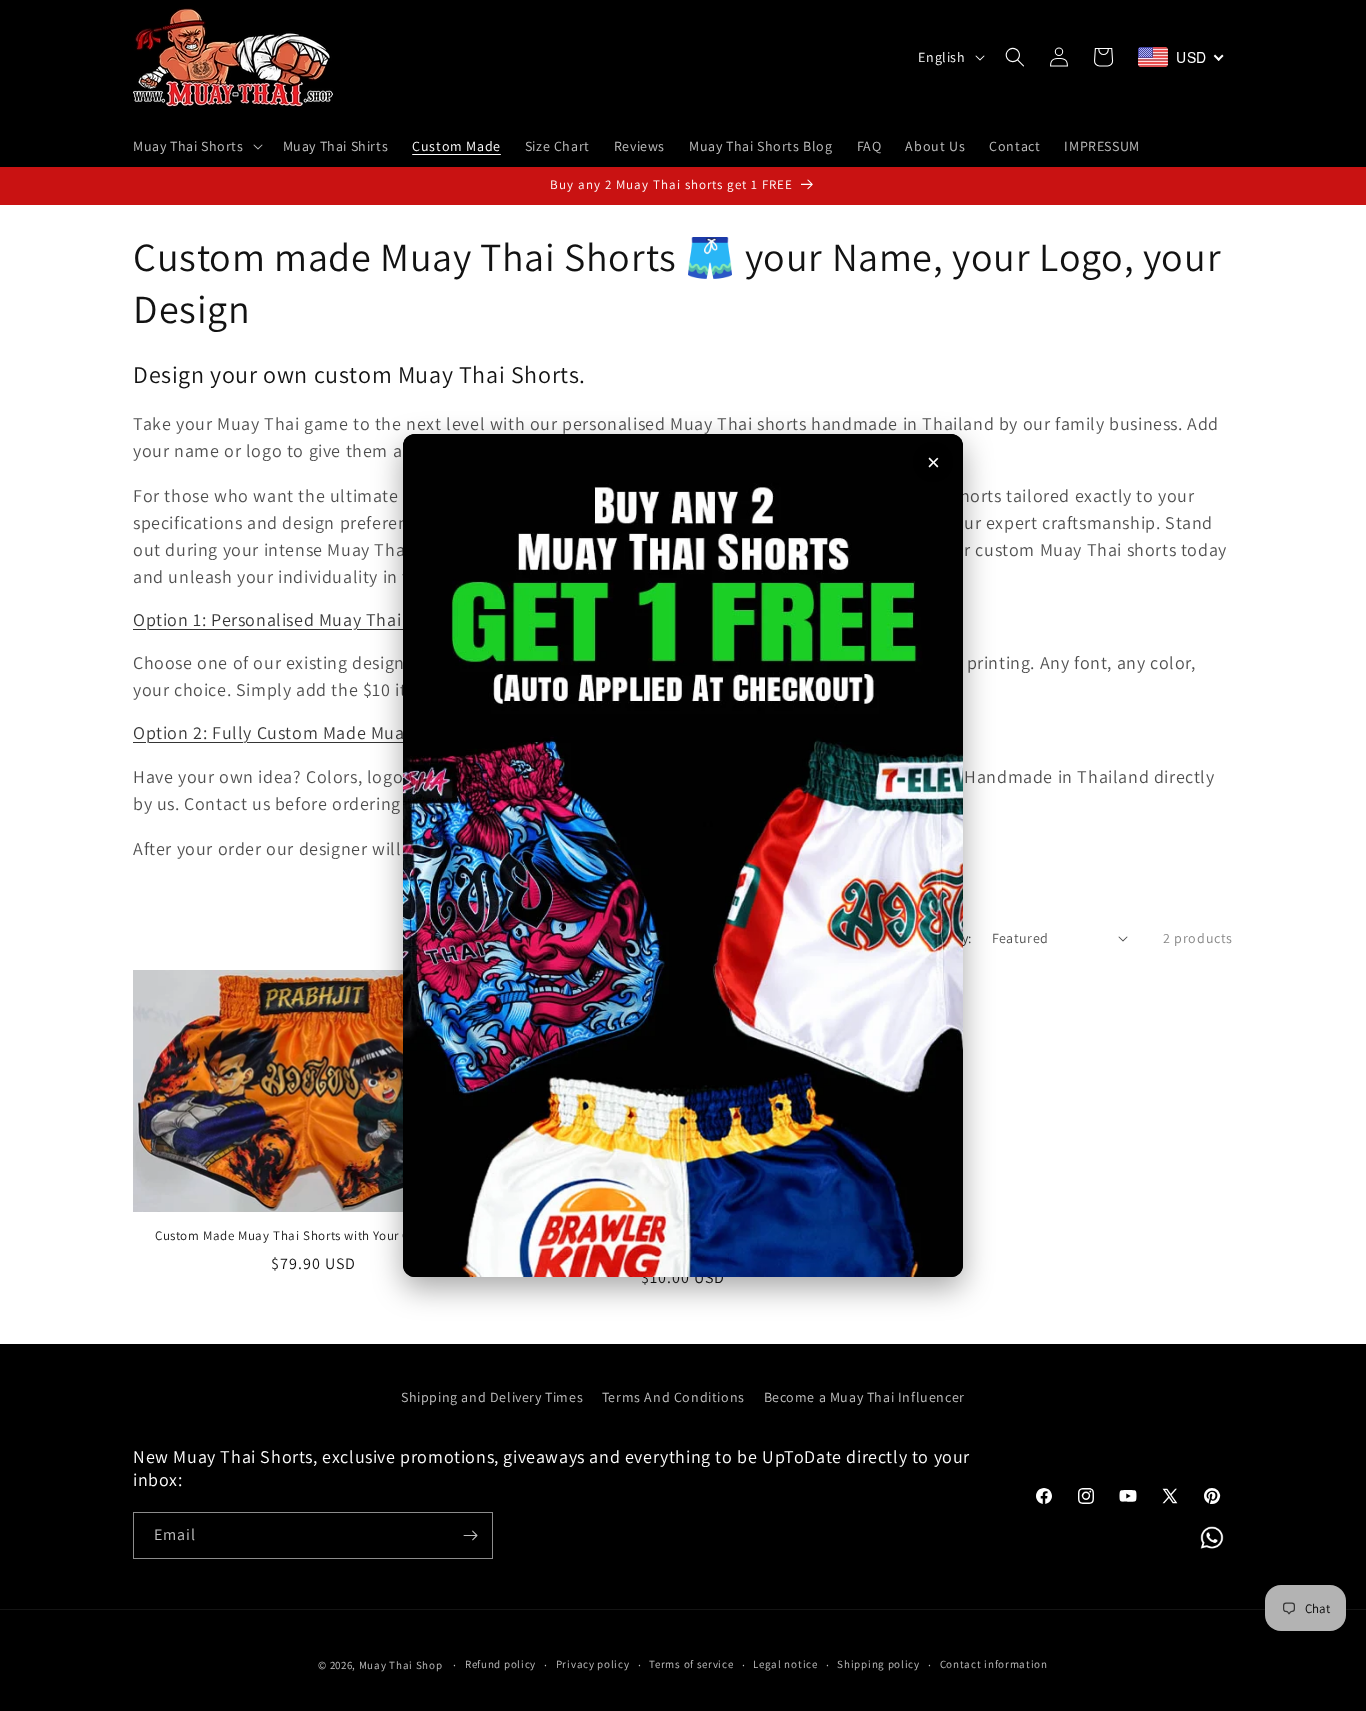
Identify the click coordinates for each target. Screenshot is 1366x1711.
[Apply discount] (683, 856)
